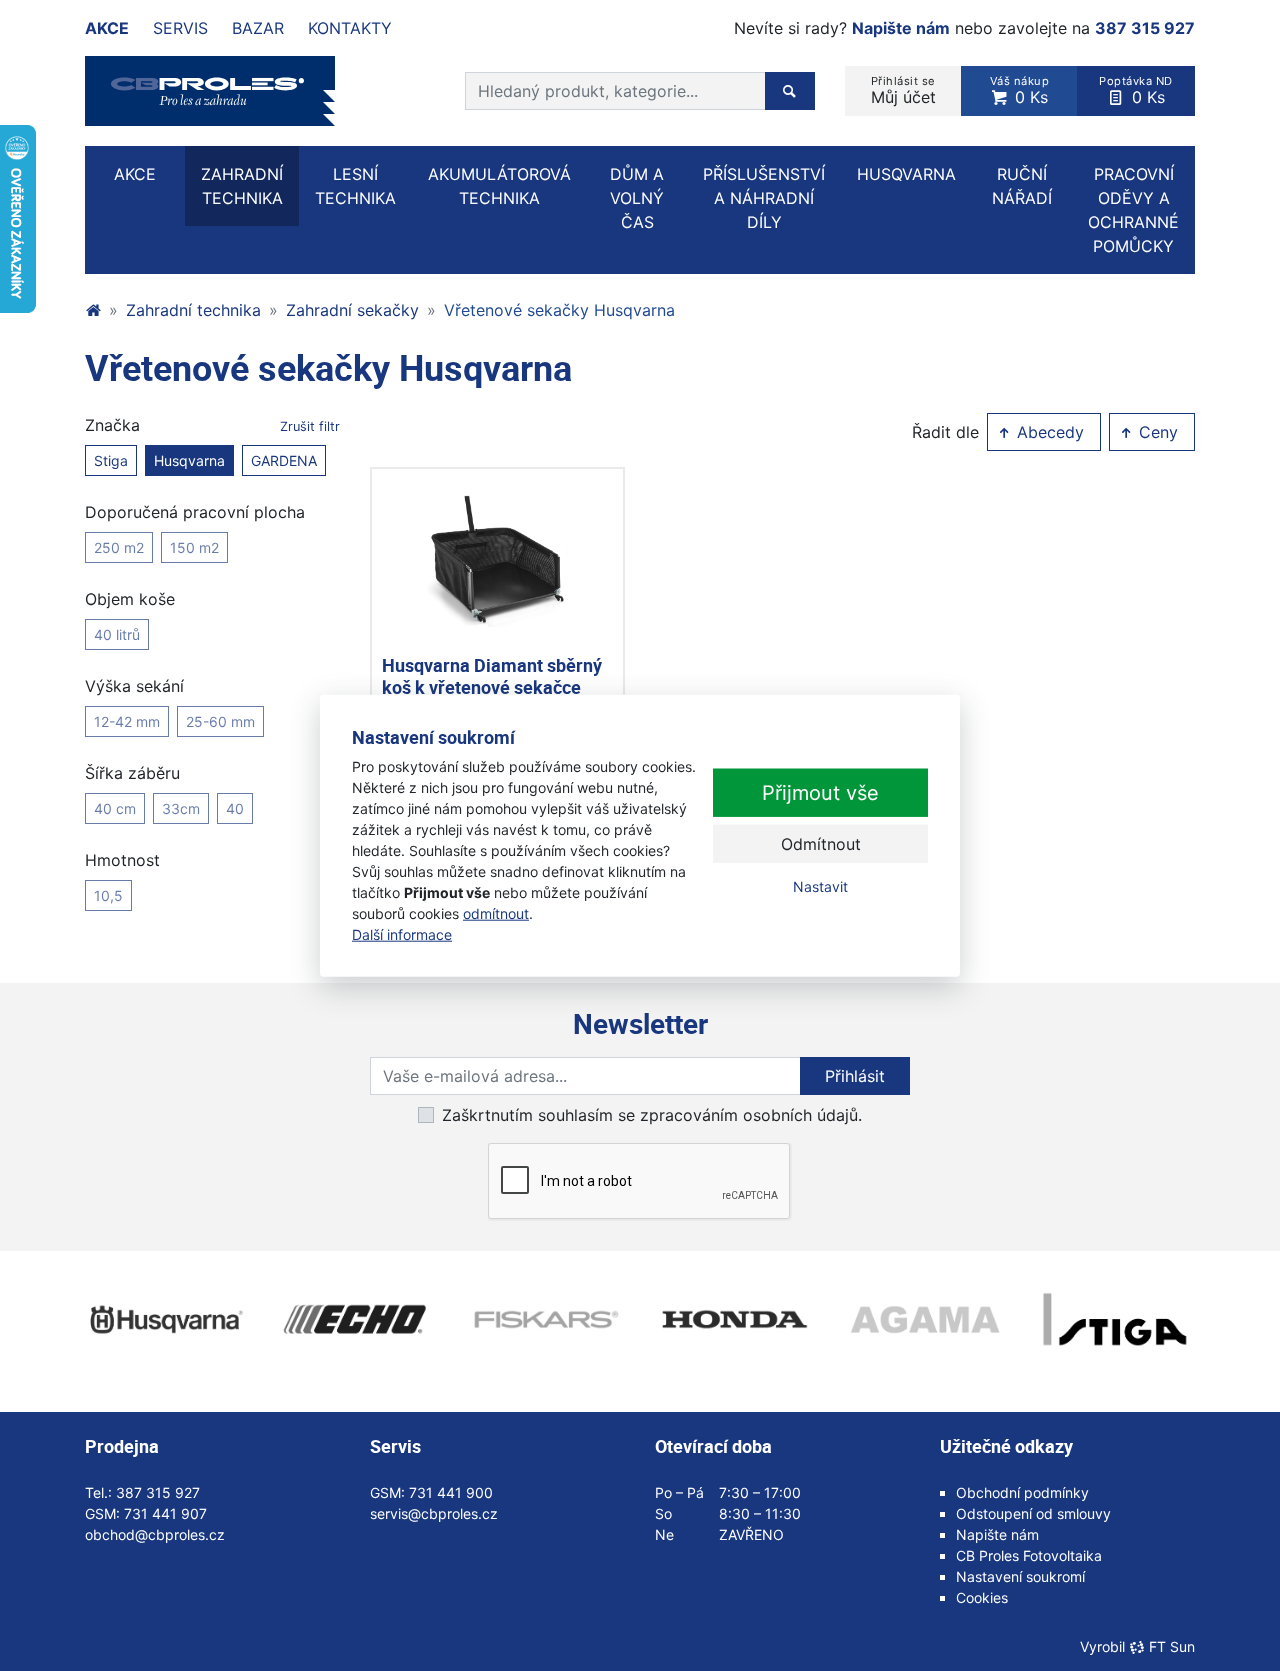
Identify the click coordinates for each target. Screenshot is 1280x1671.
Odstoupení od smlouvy (1033, 1513)
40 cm (115, 808)
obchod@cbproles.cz (155, 1534)
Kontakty (350, 28)
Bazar (258, 28)
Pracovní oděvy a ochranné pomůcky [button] (1133, 210)
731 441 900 (451, 1492)
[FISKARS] (545, 1320)
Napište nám (901, 28)
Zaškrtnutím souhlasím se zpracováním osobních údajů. (652, 1115)
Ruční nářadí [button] (1022, 186)
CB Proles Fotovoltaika (1029, 1555)
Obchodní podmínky (1022, 1492)
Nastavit (820, 886)
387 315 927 (1145, 28)
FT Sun (1172, 1646)
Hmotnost (122, 860)
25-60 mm (220, 721)
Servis (180, 28)
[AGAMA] (925, 1320)
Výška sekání (134, 686)
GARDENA (284, 460)
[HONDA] (735, 1320)
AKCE (135, 174)
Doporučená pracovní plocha (195, 512)
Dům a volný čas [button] (637, 198)
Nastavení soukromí (1020, 1576)
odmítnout (496, 913)
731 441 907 (165, 1513)
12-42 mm (127, 721)
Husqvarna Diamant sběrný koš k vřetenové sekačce (492, 676)
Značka (212, 425)
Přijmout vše (820, 793)
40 (235, 808)
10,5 (108, 895)
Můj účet (903, 90)
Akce (107, 28)
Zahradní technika (193, 310)
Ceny (1156, 432)
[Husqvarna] (165, 1320)
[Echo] (355, 1320)
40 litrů (117, 634)
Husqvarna (189, 460)
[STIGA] (1115, 1320)
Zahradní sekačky (352, 310)
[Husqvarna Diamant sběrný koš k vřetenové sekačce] (497, 561)
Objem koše (130, 599)
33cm (181, 808)
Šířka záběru (132, 773)
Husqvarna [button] (906, 174)
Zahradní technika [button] (242, 186)
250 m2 (119, 547)
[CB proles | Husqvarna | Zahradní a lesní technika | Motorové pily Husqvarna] (93, 310)
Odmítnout (821, 844)
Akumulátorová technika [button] (499, 186)
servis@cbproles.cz (434, 1513)
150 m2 (194, 547)
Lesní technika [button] (355, 186)
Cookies (982, 1597)
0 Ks (1020, 90)
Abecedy (1048, 432)
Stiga (111, 460)
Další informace (402, 934)
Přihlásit (855, 1076)
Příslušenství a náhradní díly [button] (764, 198)
